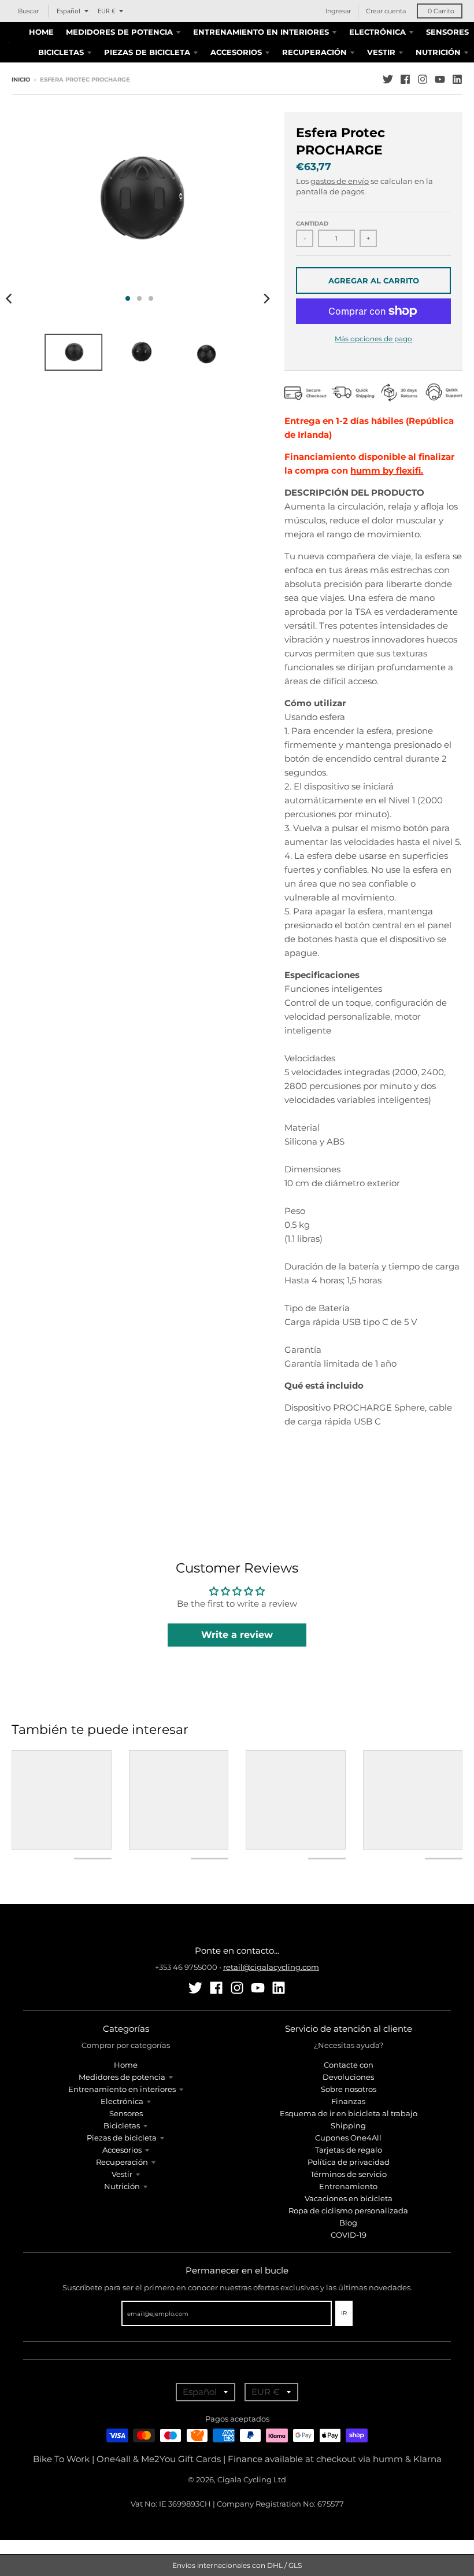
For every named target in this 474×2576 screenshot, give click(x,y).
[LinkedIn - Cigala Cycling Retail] (457, 79)
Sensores (126, 2113)
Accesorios (122, 2150)
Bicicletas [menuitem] (61, 52)
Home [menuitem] (41, 32)
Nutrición (122, 2186)
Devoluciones (348, 2077)
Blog (348, 2223)
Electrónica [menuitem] (377, 32)
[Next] (266, 298)
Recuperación (122, 2162)
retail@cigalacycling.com (271, 1967)
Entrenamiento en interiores (122, 2089)
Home (126, 2065)
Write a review (237, 1635)
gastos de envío (340, 181)
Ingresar (338, 11)
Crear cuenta (386, 11)
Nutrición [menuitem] (438, 52)
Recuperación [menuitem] (314, 52)
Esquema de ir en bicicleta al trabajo (349, 2113)
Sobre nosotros (349, 2089)
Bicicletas (122, 2125)
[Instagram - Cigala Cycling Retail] (423, 79)
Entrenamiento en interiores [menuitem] (261, 32)
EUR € (106, 11)
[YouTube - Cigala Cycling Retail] (440, 79)
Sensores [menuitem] (447, 32)
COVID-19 (349, 2235)
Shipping (348, 2125)
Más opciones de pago (373, 339)
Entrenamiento (348, 2186)
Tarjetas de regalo (349, 2150)
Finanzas (348, 2101)
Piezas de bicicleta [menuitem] (147, 52)
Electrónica (122, 2101)
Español (68, 11)
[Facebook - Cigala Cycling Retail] (405, 79)
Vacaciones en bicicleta (349, 2198)
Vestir (122, 2174)
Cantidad (312, 224)
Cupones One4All (348, 2138)
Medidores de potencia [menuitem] (119, 32)
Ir (344, 2313)
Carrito (441, 11)
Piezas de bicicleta (122, 2138)
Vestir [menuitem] (381, 52)
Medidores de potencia (122, 2077)
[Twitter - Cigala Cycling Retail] (388, 79)
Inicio (21, 80)
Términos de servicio (349, 2174)
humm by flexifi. (387, 470)
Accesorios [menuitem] (236, 52)
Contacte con (349, 2065)
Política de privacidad (349, 2162)
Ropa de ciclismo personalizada (348, 2210)
